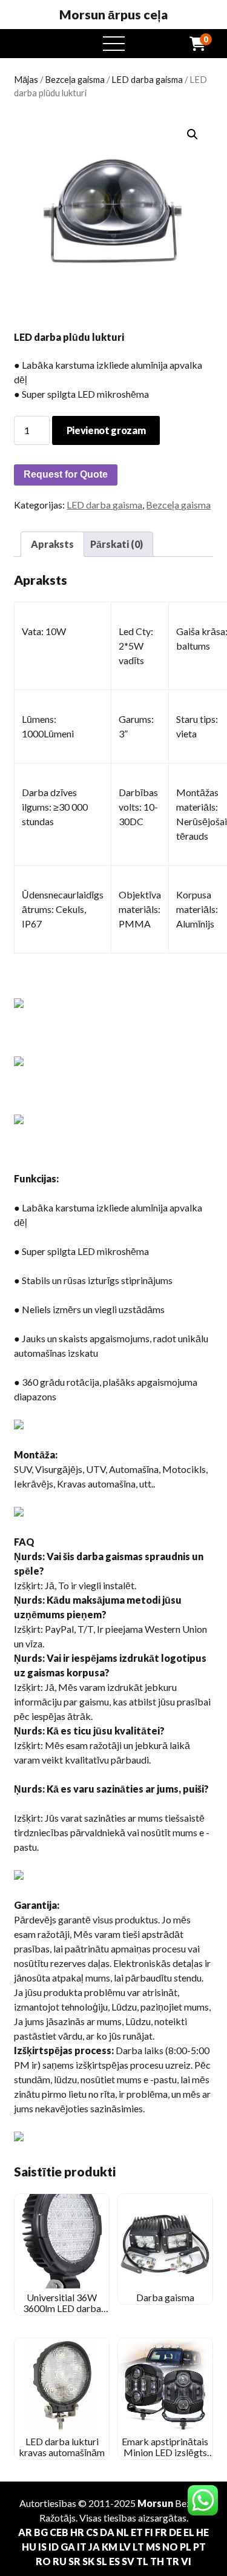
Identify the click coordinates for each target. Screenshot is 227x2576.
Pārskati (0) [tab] (117, 544)
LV (125, 2547)
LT (138, 2547)
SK (88, 2561)
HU (29, 2547)
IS (42, 2547)
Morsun (155, 2503)
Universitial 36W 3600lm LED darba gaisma (62, 2308)
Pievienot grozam (106, 430)
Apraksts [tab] (52, 544)
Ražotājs (58, 2518)
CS (92, 2532)
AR (25, 2532)
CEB (59, 2532)
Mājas (26, 79)
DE (175, 2532)
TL (142, 2561)
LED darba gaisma (147, 79)
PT (199, 2547)
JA (94, 2547)
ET (137, 2532)
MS (153, 2547)
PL (186, 2547)
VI (186, 2561)
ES (114, 2561)
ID (54, 2547)
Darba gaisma (165, 2297)
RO (43, 2561)
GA (68, 2547)
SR (74, 2561)
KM (110, 2547)
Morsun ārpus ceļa (113, 15)
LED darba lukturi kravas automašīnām (62, 2447)
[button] (192, 134)
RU (60, 2561)
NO (170, 2547)
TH (157, 2561)
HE (202, 2532)
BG (41, 2532)
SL (102, 2561)
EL (189, 2532)
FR (161, 2532)
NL (123, 2532)
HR (77, 2532)
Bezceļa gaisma (75, 79)
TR (173, 2561)
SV (128, 2561)
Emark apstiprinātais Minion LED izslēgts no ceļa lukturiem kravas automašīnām (165, 2458)
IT (82, 2547)
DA (107, 2532)
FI (149, 2532)
